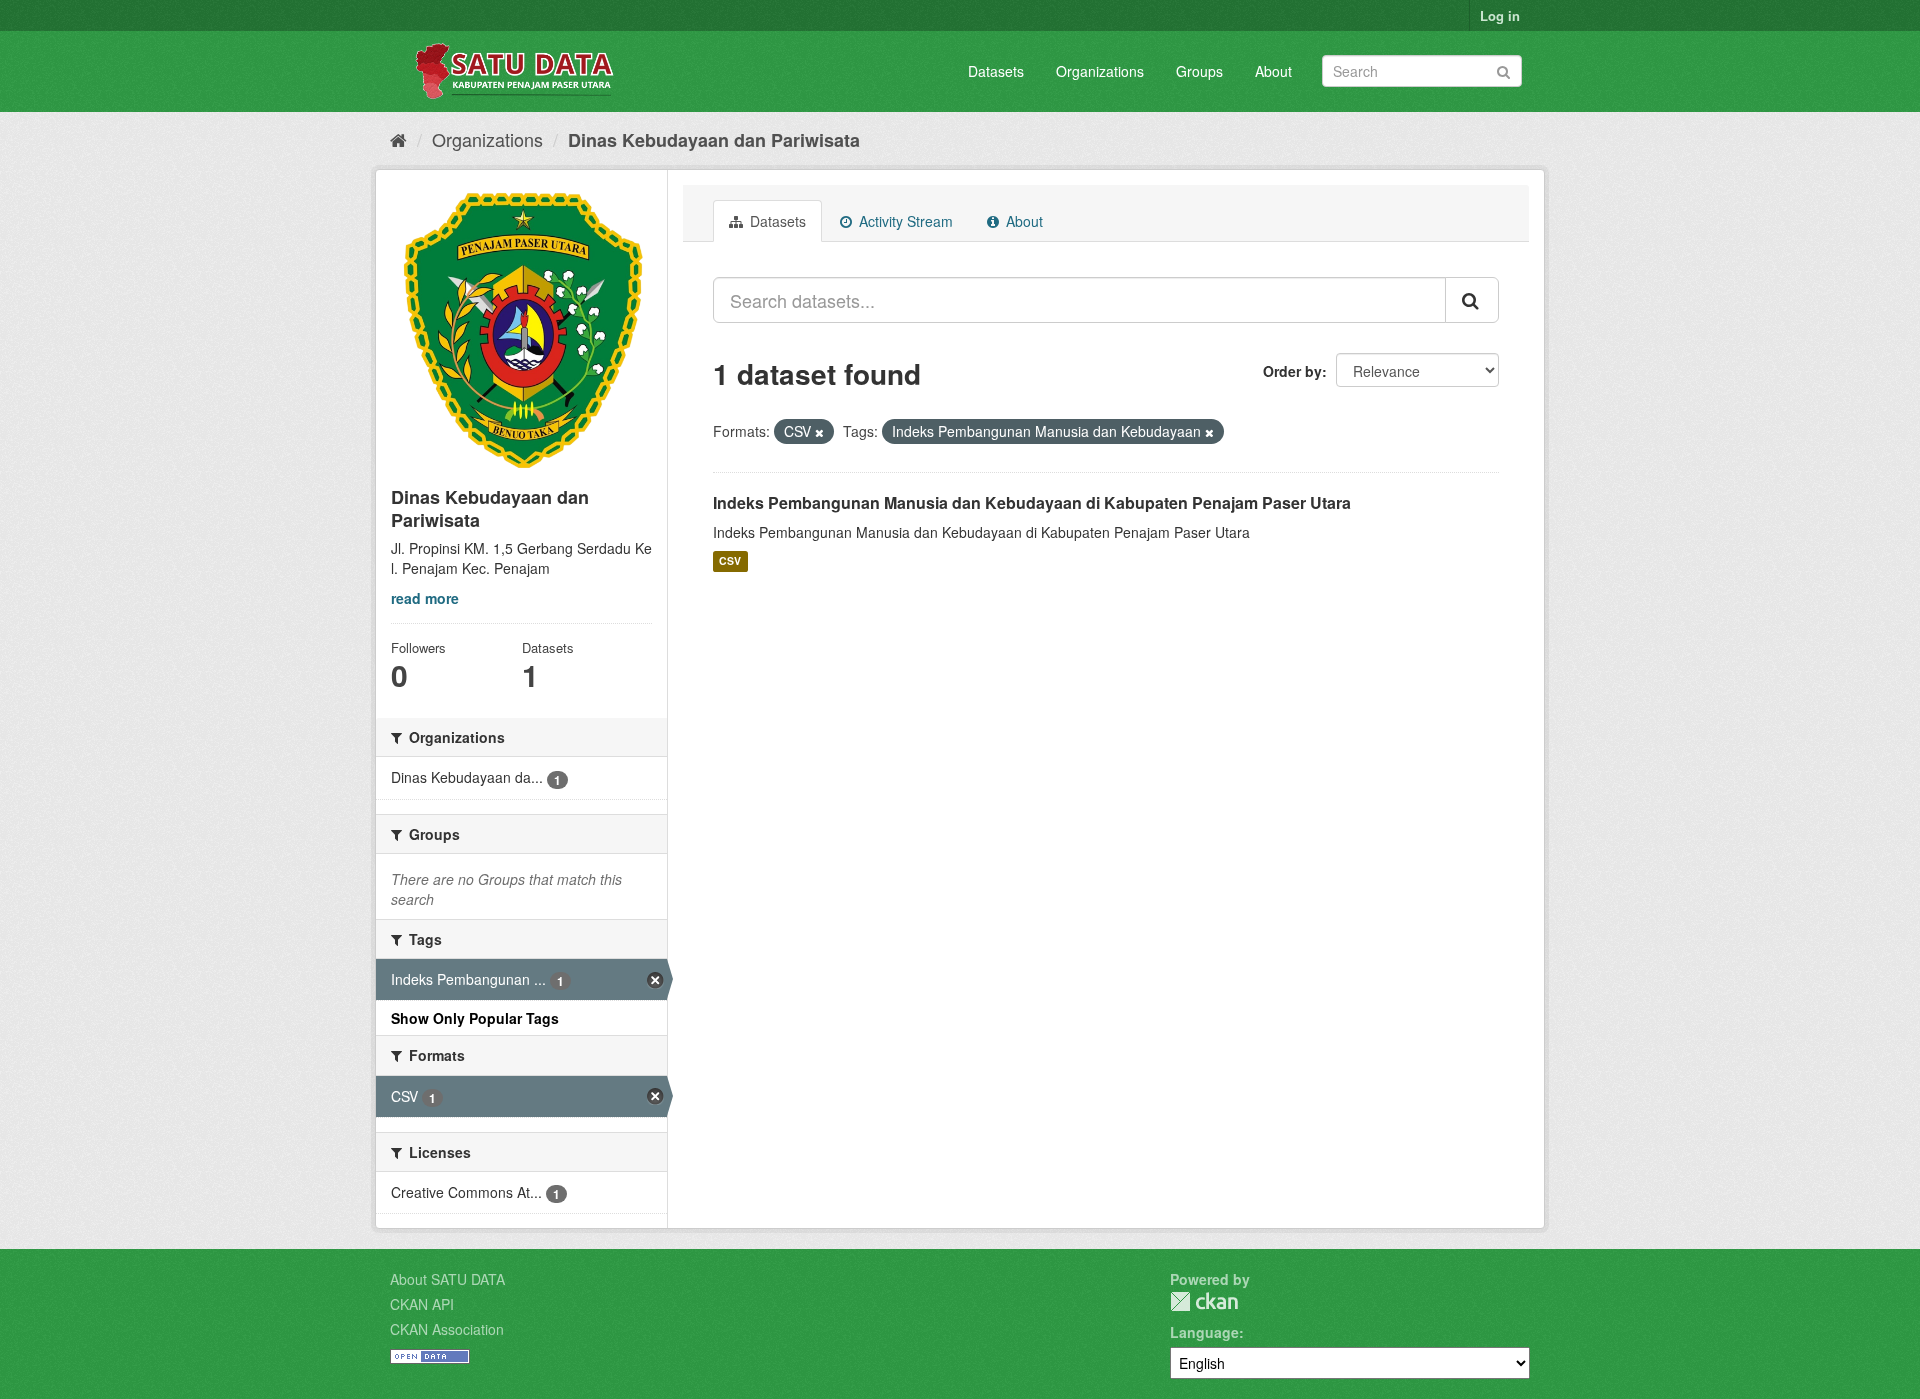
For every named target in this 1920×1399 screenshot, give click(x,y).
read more (425, 598)
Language (1204, 1332)
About (1273, 71)
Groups (1199, 71)
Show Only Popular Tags (475, 1018)
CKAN (1204, 1301)
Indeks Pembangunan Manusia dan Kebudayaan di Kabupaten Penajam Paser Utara (1032, 502)
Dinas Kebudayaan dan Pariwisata (714, 140)
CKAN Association (447, 1329)
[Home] (398, 139)
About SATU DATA (447, 1279)
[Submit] (1503, 69)
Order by (1292, 371)
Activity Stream (904, 221)
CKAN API (422, 1304)
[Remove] (819, 432)
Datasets (996, 71)
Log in (1500, 15)
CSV (730, 561)
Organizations (1100, 71)
